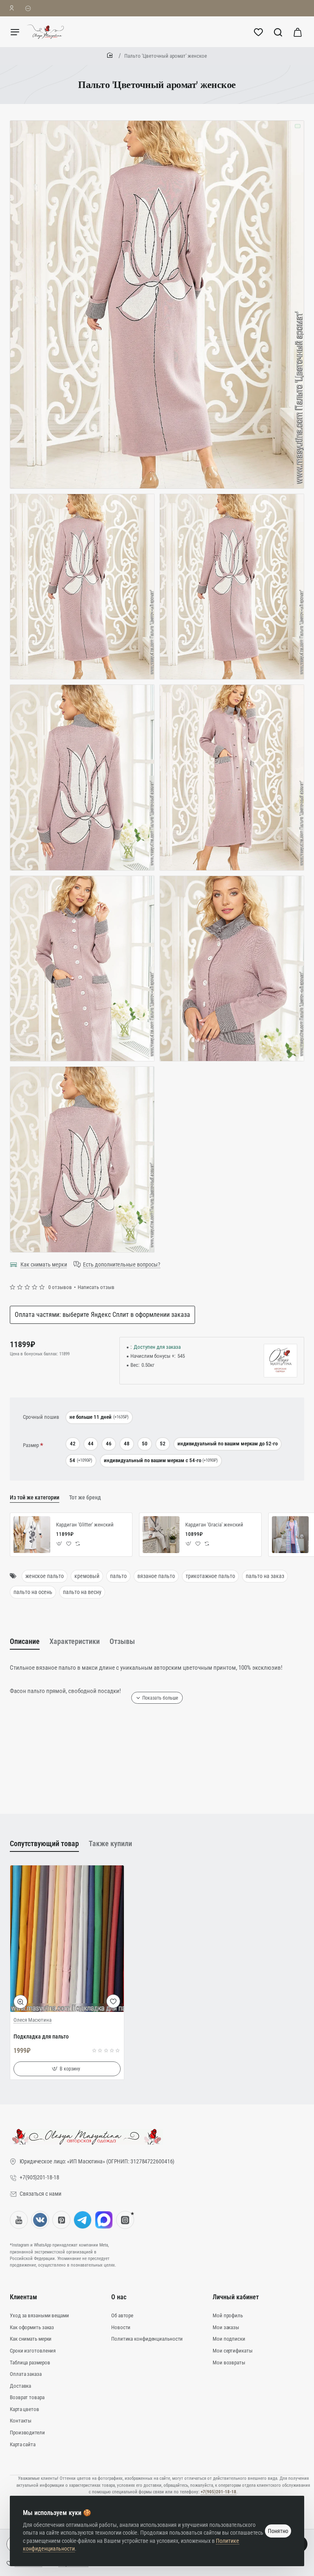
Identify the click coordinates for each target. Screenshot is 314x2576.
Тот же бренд (85, 1497)
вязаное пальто (156, 1576)
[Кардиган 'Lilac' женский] (290, 1535)
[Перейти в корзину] (298, 32)
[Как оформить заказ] (28, 8)
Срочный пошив (41, 1417)
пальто (118, 1576)
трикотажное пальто (210, 1576)
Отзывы (122, 1641)
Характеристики (75, 1641)
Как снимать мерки (44, 1264)
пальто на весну (82, 1592)
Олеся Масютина (33, 2020)
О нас (119, 2297)
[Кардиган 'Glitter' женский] (32, 1535)
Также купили (110, 1843)
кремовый (87, 1576)
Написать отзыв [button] (96, 1287)
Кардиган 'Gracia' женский (214, 1525)
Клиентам (24, 2297)
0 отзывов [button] (60, 1287)
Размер (31, 1445)
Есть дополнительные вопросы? (122, 1264)
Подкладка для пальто (41, 2036)
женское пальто (45, 1576)
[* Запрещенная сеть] (125, 2220)
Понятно (278, 2531)
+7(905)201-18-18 (219, 2492)
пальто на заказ (265, 1576)
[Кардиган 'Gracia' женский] (161, 1535)
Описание (25, 1641)
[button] (59, 1544)
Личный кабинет (236, 2297)
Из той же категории (35, 1497)
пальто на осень (33, 1592)
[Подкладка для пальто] (67, 1939)
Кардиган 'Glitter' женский (85, 1525)
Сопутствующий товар (44, 1843)
